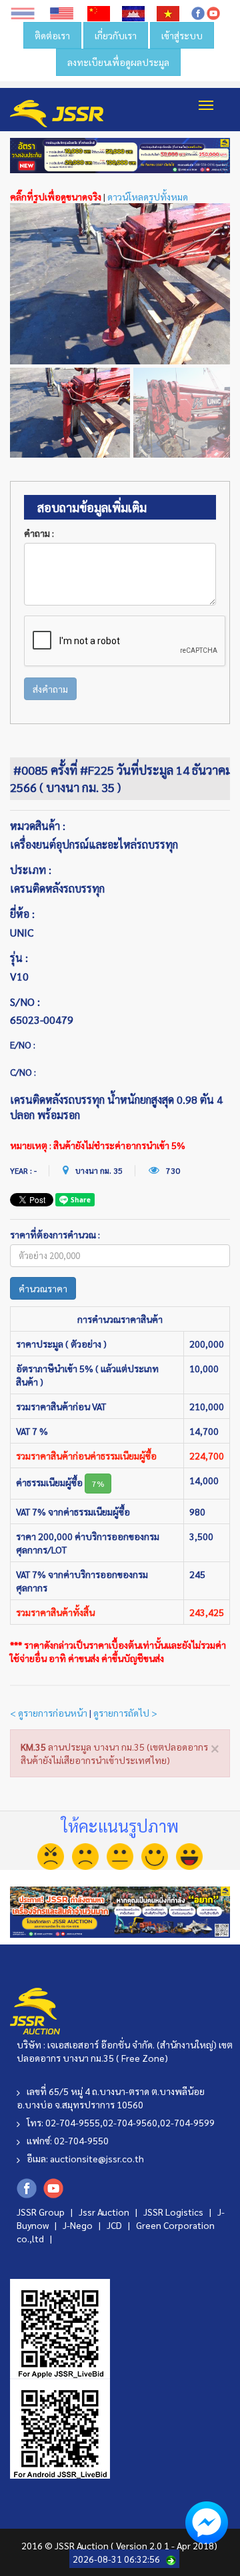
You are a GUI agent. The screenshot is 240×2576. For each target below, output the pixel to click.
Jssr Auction (105, 2212)
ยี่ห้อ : (22, 914)
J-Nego (79, 2225)
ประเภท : (31, 870)
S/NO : (25, 1002)
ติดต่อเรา (52, 35)
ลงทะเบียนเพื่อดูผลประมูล (118, 62)
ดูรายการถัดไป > (125, 1713)
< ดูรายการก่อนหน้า (49, 1713)
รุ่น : (19, 958)
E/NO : (23, 1045)
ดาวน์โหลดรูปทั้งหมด (148, 197)
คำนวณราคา (43, 1288)
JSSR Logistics (174, 2212)
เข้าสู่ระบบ (182, 35)
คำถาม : (39, 533)
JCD (115, 2225)
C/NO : (23, 1072)
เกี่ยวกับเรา (116, 35)
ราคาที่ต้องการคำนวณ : (55, 1234)
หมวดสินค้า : (38, 826)
